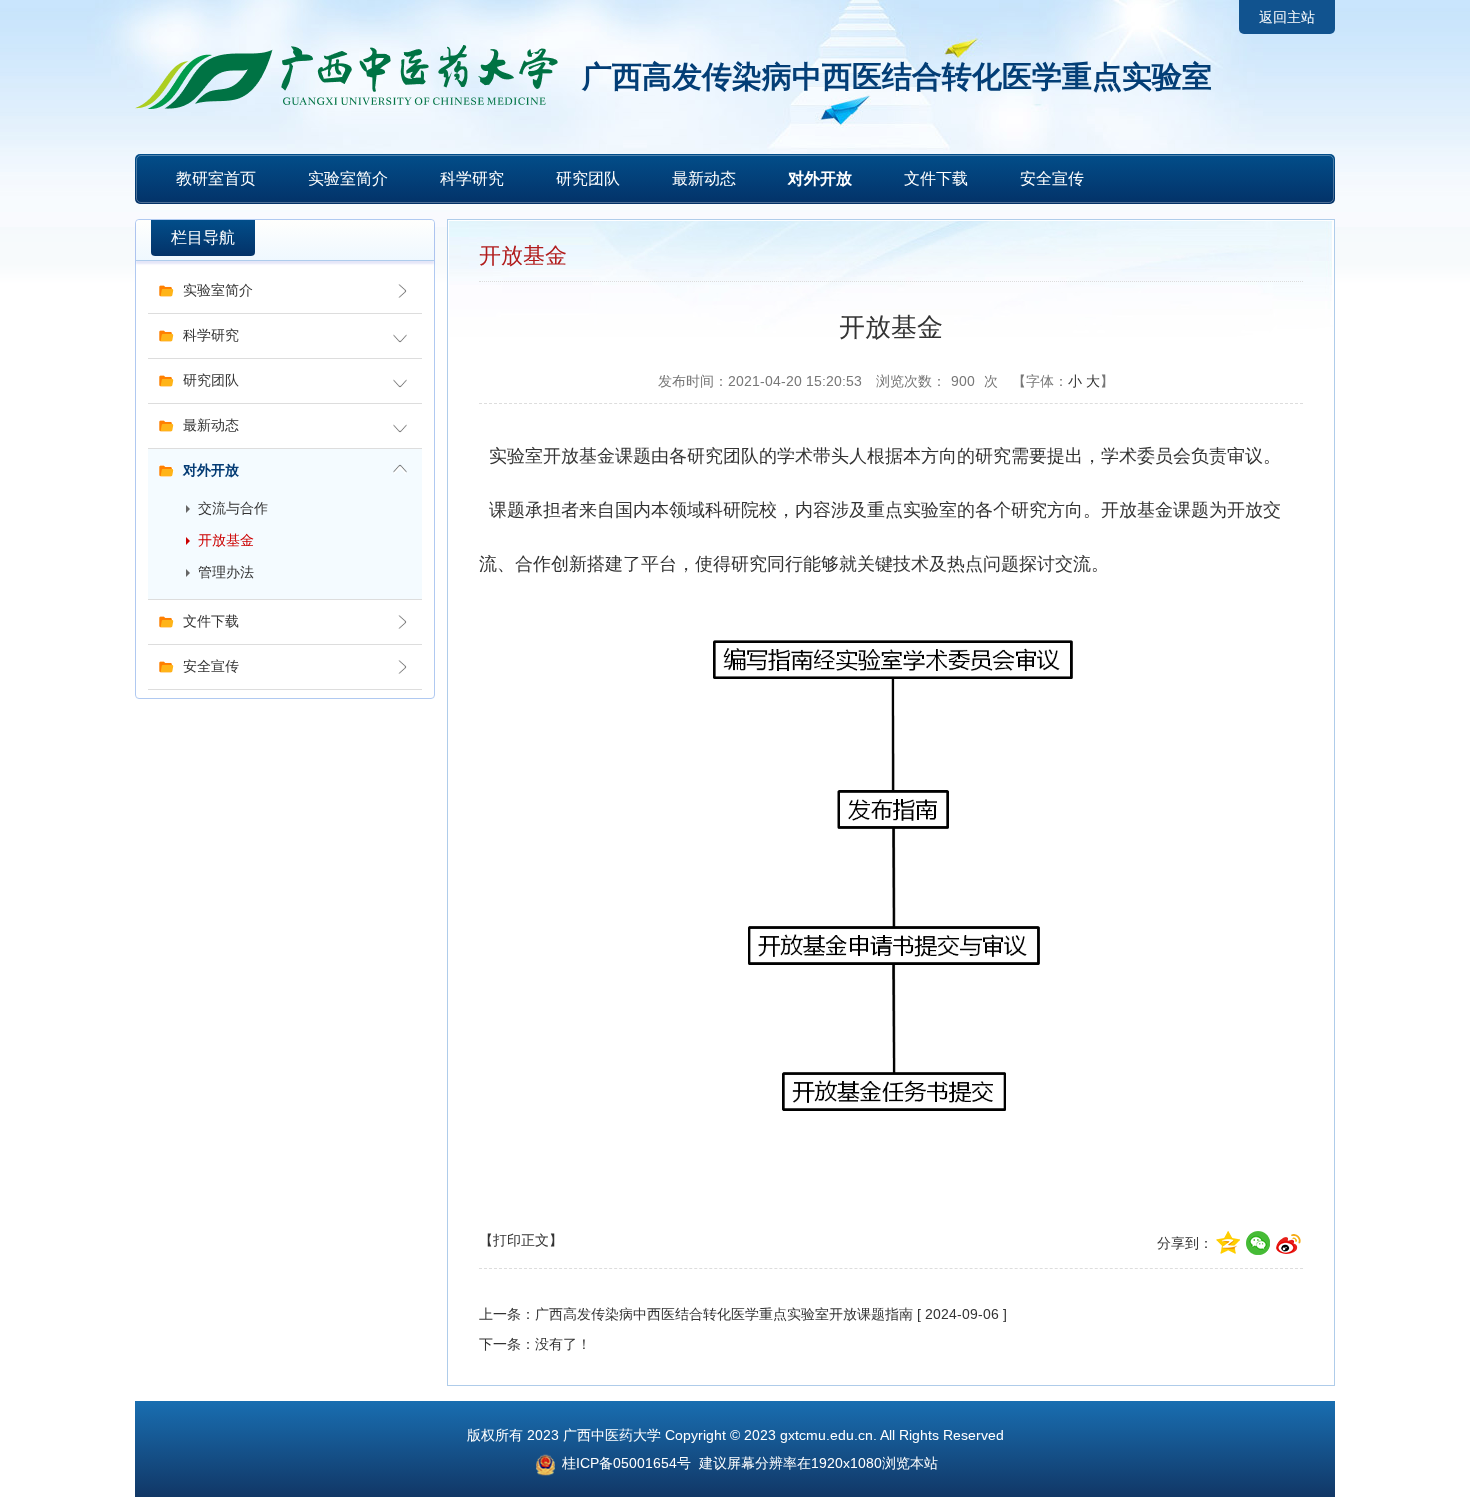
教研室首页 (216, 178)
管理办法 (226, 572)
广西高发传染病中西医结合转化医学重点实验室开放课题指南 (724, 1314)
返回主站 (1287, 17)
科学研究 (472, 178)
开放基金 (226, 540)
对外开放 (820, 178)
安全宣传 (1052, 178)
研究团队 (588, 178)
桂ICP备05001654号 (624, 1463)
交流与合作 (233, 508)
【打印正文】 (521, 1240)
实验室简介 (348, 178)
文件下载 (936, 178)
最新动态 (704, 178)
